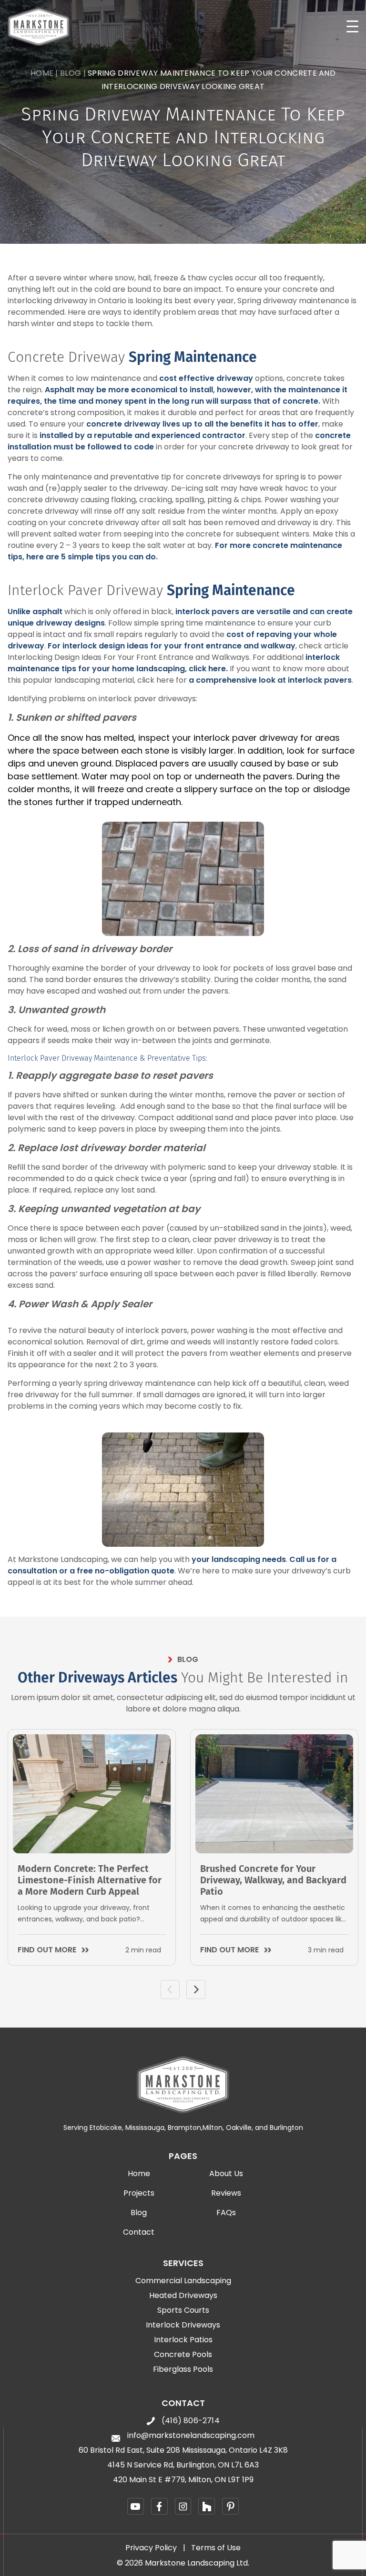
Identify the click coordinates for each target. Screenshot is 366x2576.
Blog (71, 73)
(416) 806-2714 (191, 2421)
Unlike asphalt (35, 612)
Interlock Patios (183, 2340)
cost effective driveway (206, 378)
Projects (139, 2193)
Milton (213, 2128)
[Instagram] (183, 2506)
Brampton (184, 2128)
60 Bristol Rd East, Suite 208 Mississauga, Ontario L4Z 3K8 (183, 2450)
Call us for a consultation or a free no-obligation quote (172, 1565)
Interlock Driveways (183, 2325)
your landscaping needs (239, 1559)
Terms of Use (216, 2548)
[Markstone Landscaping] (39, 27)
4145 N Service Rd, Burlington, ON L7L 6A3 (183, 2465)
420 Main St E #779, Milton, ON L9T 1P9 (183, 2480)
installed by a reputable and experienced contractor (142, 435)
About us (226, 2174)
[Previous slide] (170, 1989)
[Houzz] (207, 2506)
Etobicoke (106, 2128)
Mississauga (145, 2128)
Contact (139, 2232)
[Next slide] (196, 1989)
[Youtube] (136, 2506)
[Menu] (352, 26)
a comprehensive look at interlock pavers (270, 680)
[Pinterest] (230, 2506)
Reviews (226, 2193)
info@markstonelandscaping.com (191, 2436)
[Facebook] (159, 2506)
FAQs (226, 2213)
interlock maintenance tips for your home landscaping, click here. (174, 663)
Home (42, 73)
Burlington (286, 2128)
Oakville (239, 2128)
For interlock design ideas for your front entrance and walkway (172, 646)
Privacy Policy (151, 2548)
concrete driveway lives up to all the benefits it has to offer (202, 424)
